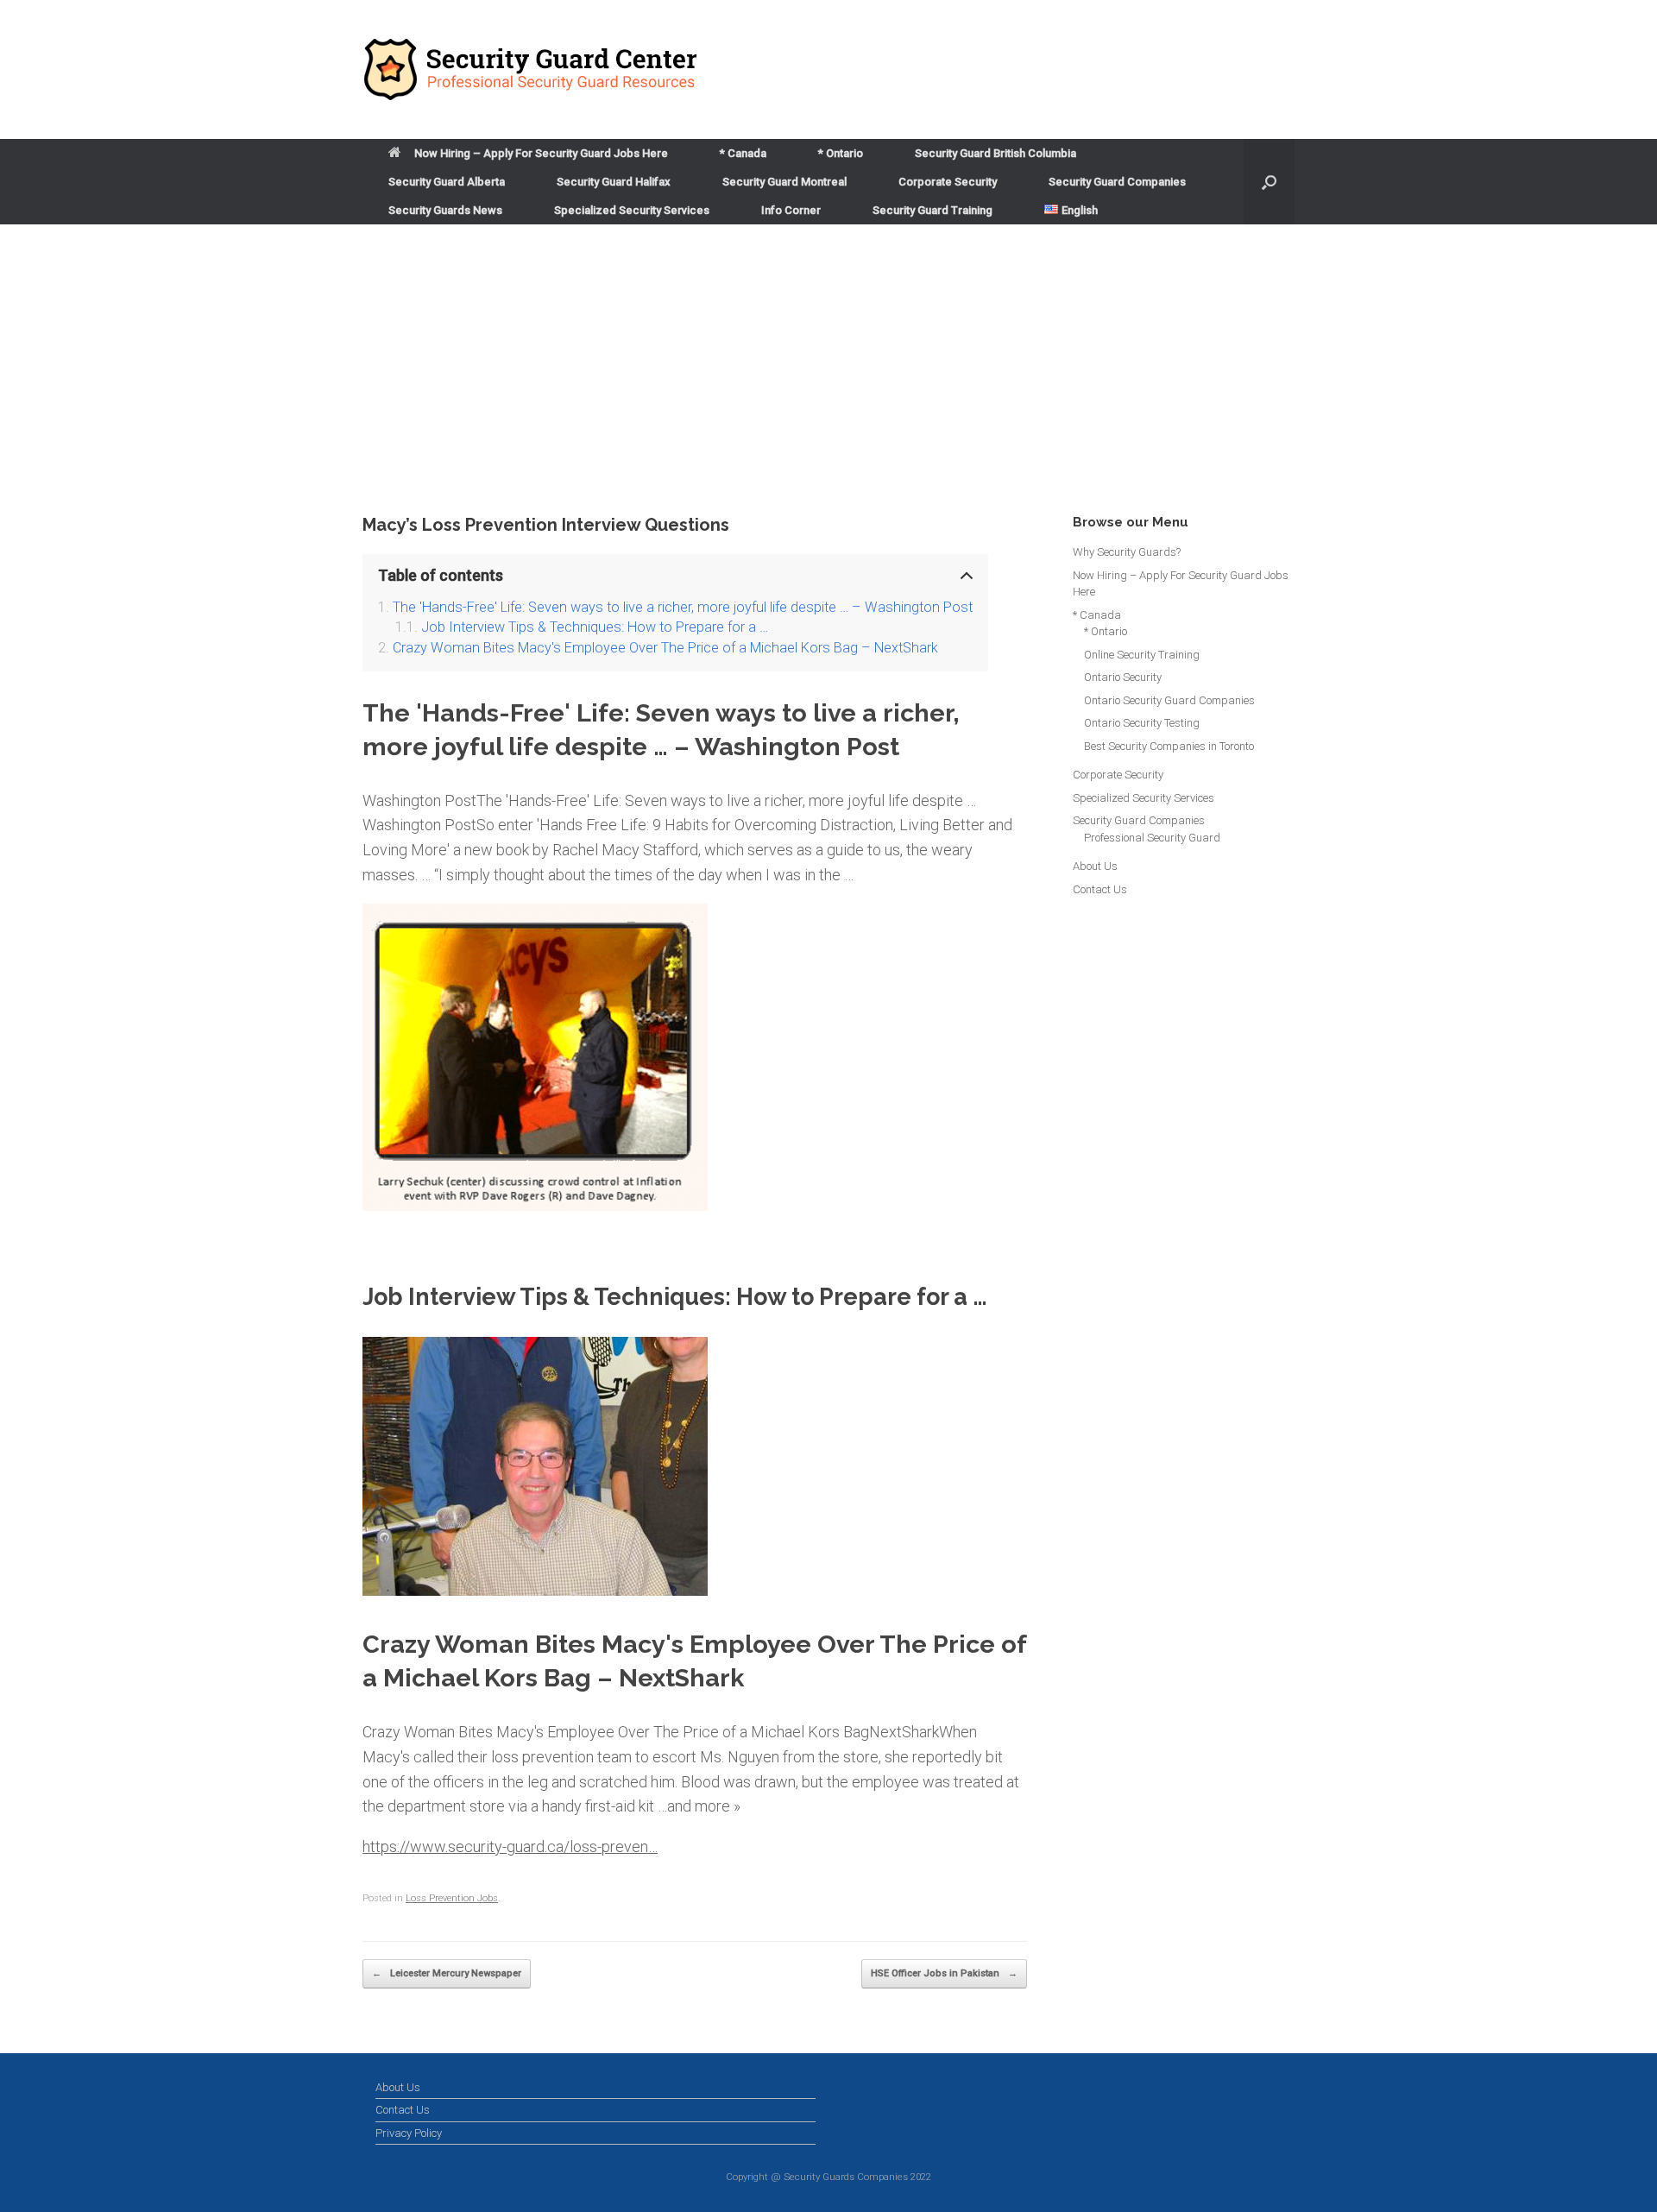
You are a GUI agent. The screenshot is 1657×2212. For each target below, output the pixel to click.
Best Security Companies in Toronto (1169, 746)
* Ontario (841, 153)
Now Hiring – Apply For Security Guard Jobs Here (541, 153)
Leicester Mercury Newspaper (447, 1973)
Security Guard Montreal (784, 182)
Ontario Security (1123, 677)
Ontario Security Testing (1142, 723)
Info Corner (791, 210)
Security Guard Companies (1117, 182)
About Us (1095, 866)
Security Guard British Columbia (995, 153)
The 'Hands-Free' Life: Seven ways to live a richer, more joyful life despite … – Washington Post (683, 607)
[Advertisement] (828, 384)
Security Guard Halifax (614, 182)
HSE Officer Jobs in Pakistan (944, 1973)
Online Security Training (1142, 655)
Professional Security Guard (1152, 838)
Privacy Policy (409, 2133)
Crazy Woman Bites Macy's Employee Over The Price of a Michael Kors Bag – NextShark (665, 648)
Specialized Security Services (632, 210)
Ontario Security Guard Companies (1169, 700)
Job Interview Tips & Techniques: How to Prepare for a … (595, 627)
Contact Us (1100, 889)
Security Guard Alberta (447, 182)
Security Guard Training (932, 210)
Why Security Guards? (1127, 552)
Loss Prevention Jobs (452, 1898)
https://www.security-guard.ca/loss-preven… (510, 1846)
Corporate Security (948, 182)
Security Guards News (445, 210)
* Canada (743, 153)
